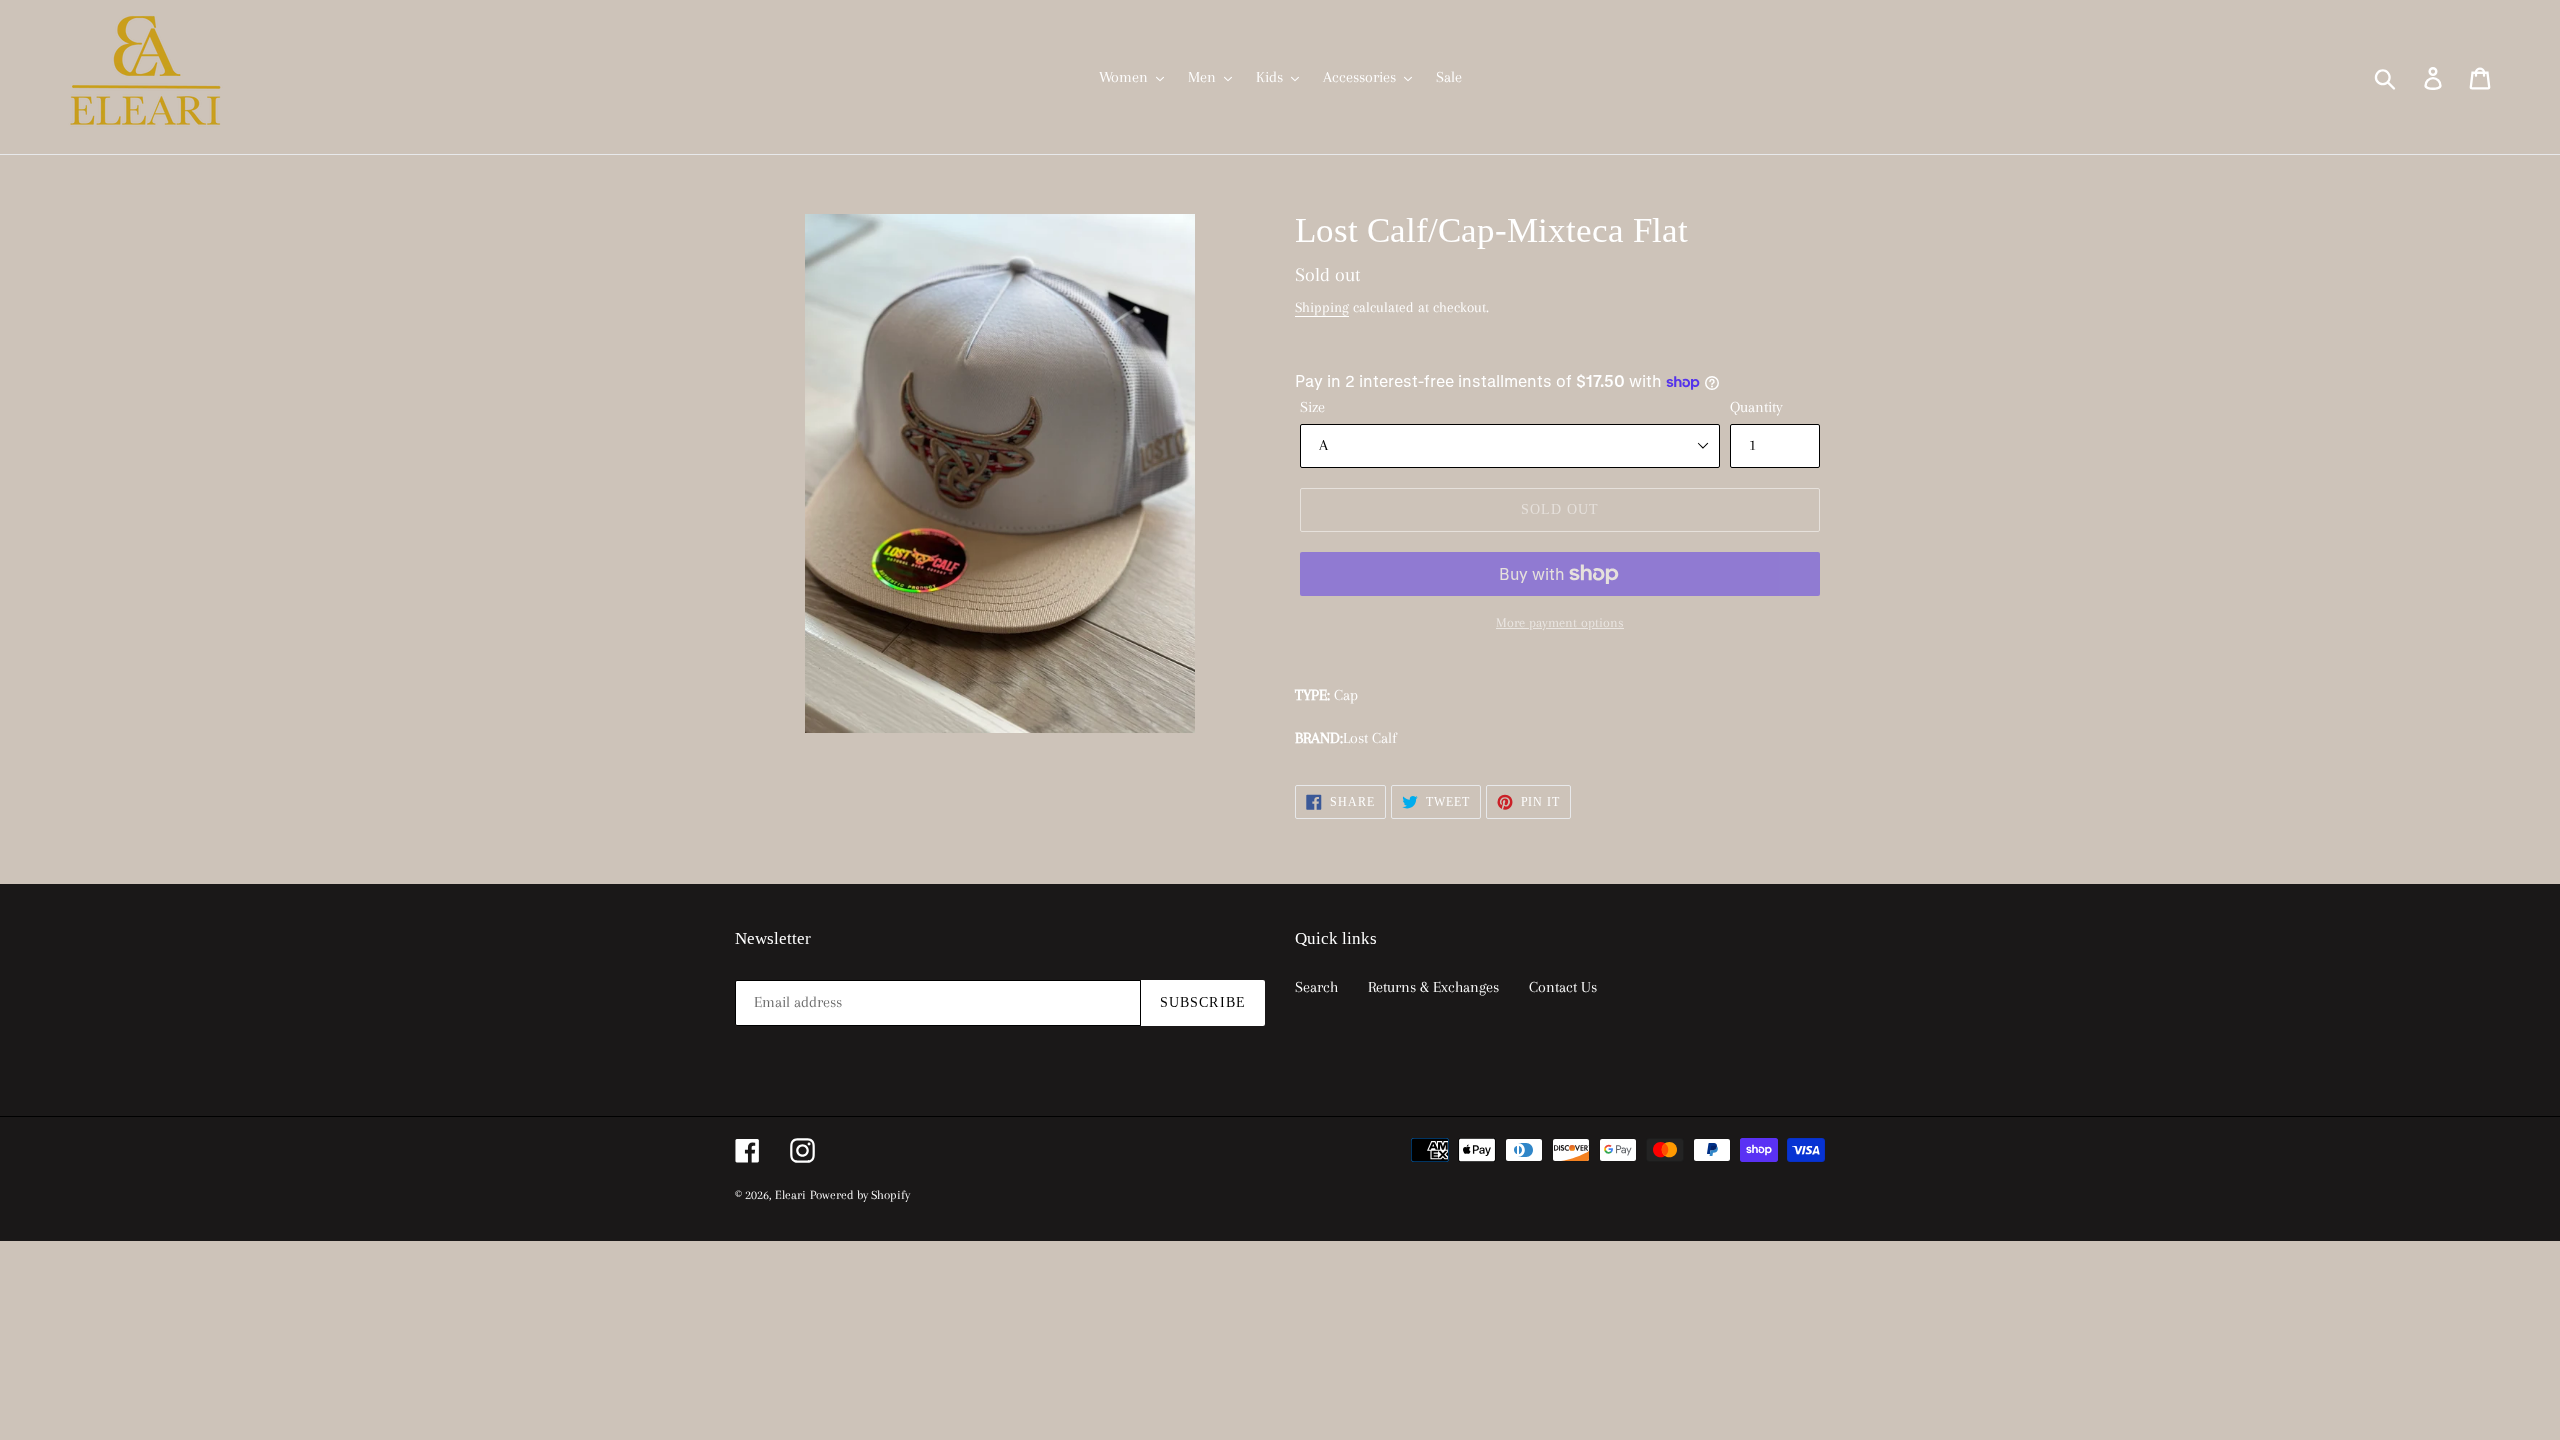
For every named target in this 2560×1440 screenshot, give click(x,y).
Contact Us (1563, 987)
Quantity (1756, 407)
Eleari (790, 1195)
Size (1312, 407)
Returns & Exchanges (1433, 987)
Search (1316, 987)
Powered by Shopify (860, 1195)
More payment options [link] (1560, 622)
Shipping (1322, 307)
